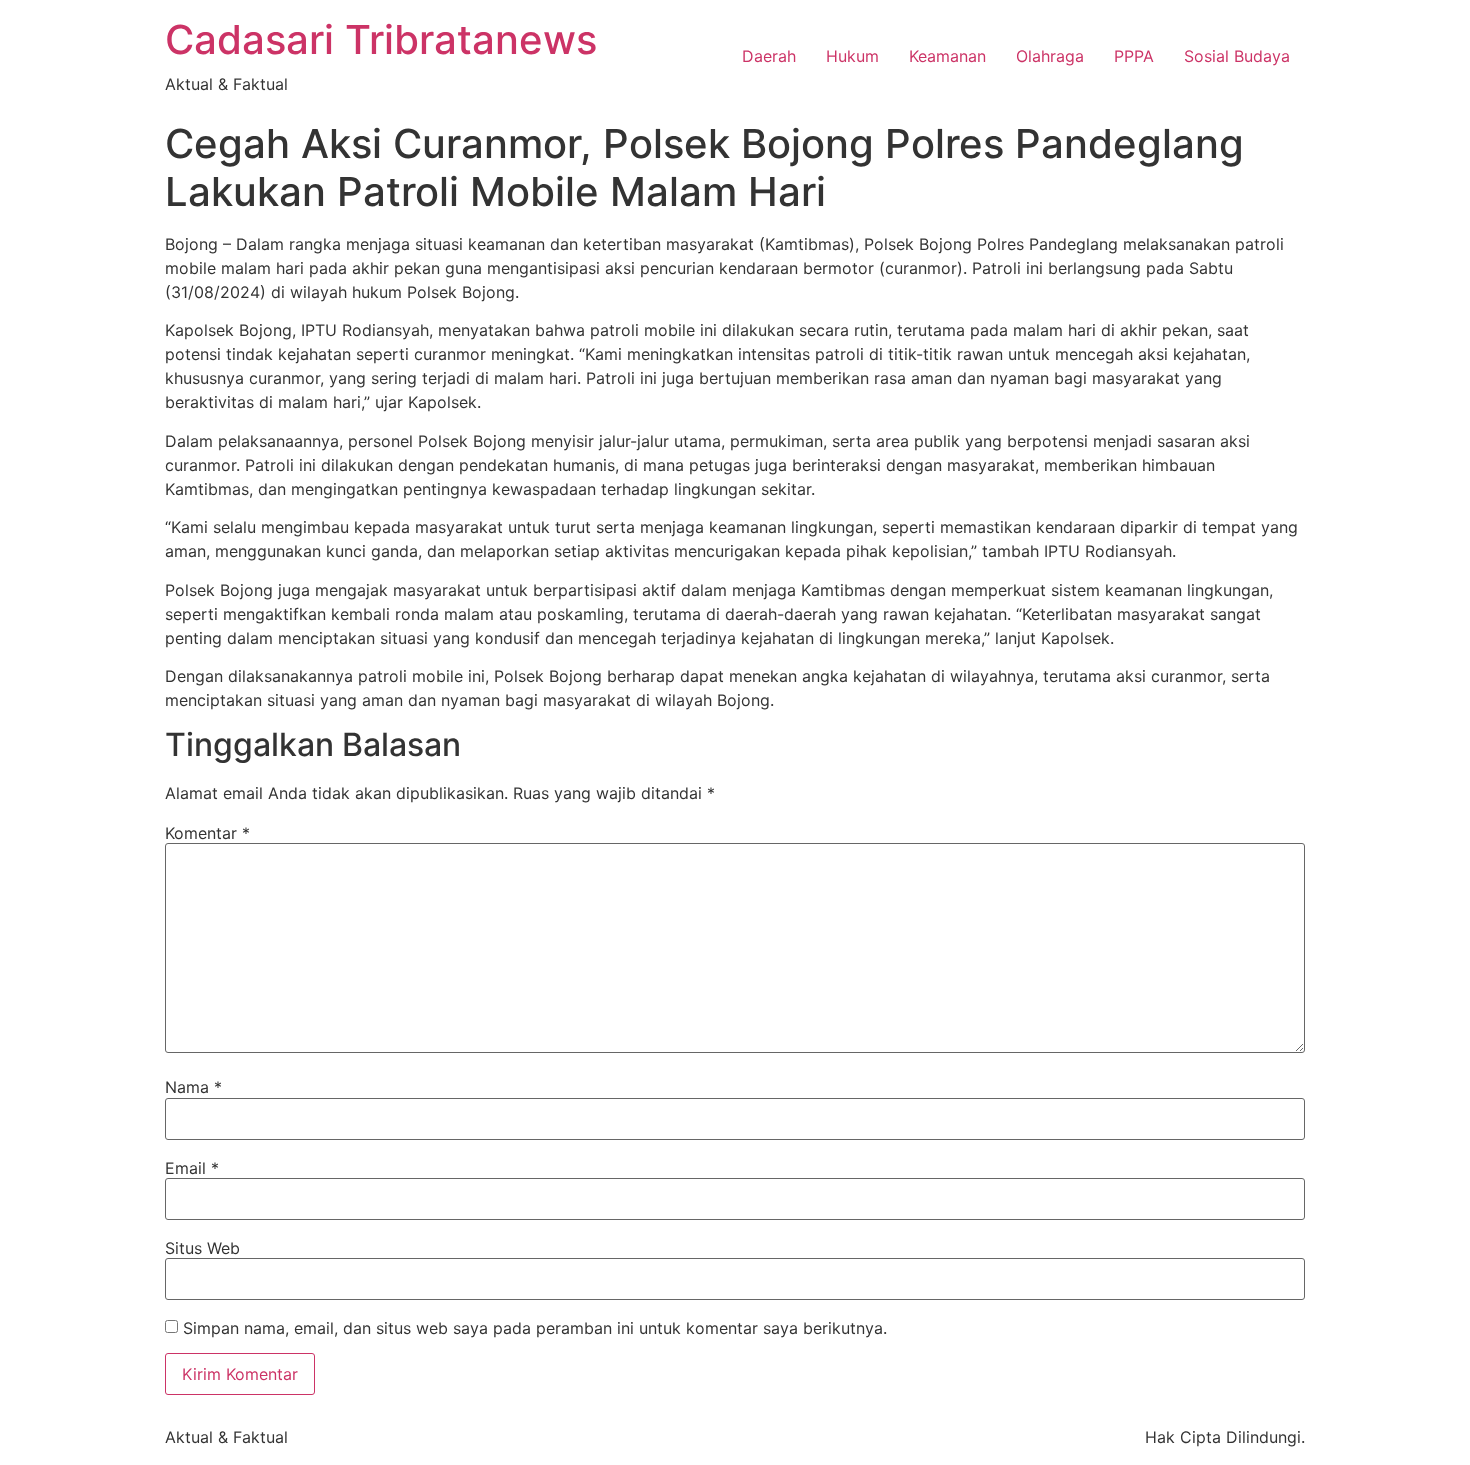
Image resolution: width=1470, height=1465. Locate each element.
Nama (193, 1087)
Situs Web (202, 1248)
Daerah (769, 56)
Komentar (207, 833)
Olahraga (1050, 56)
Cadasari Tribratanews (381, 39)
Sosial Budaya (1237, 56)
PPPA (1134, 56)
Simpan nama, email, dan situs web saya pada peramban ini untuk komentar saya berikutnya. (535, 1328)
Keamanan (947, 56)
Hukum (852, 56)
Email (192, 1168)
